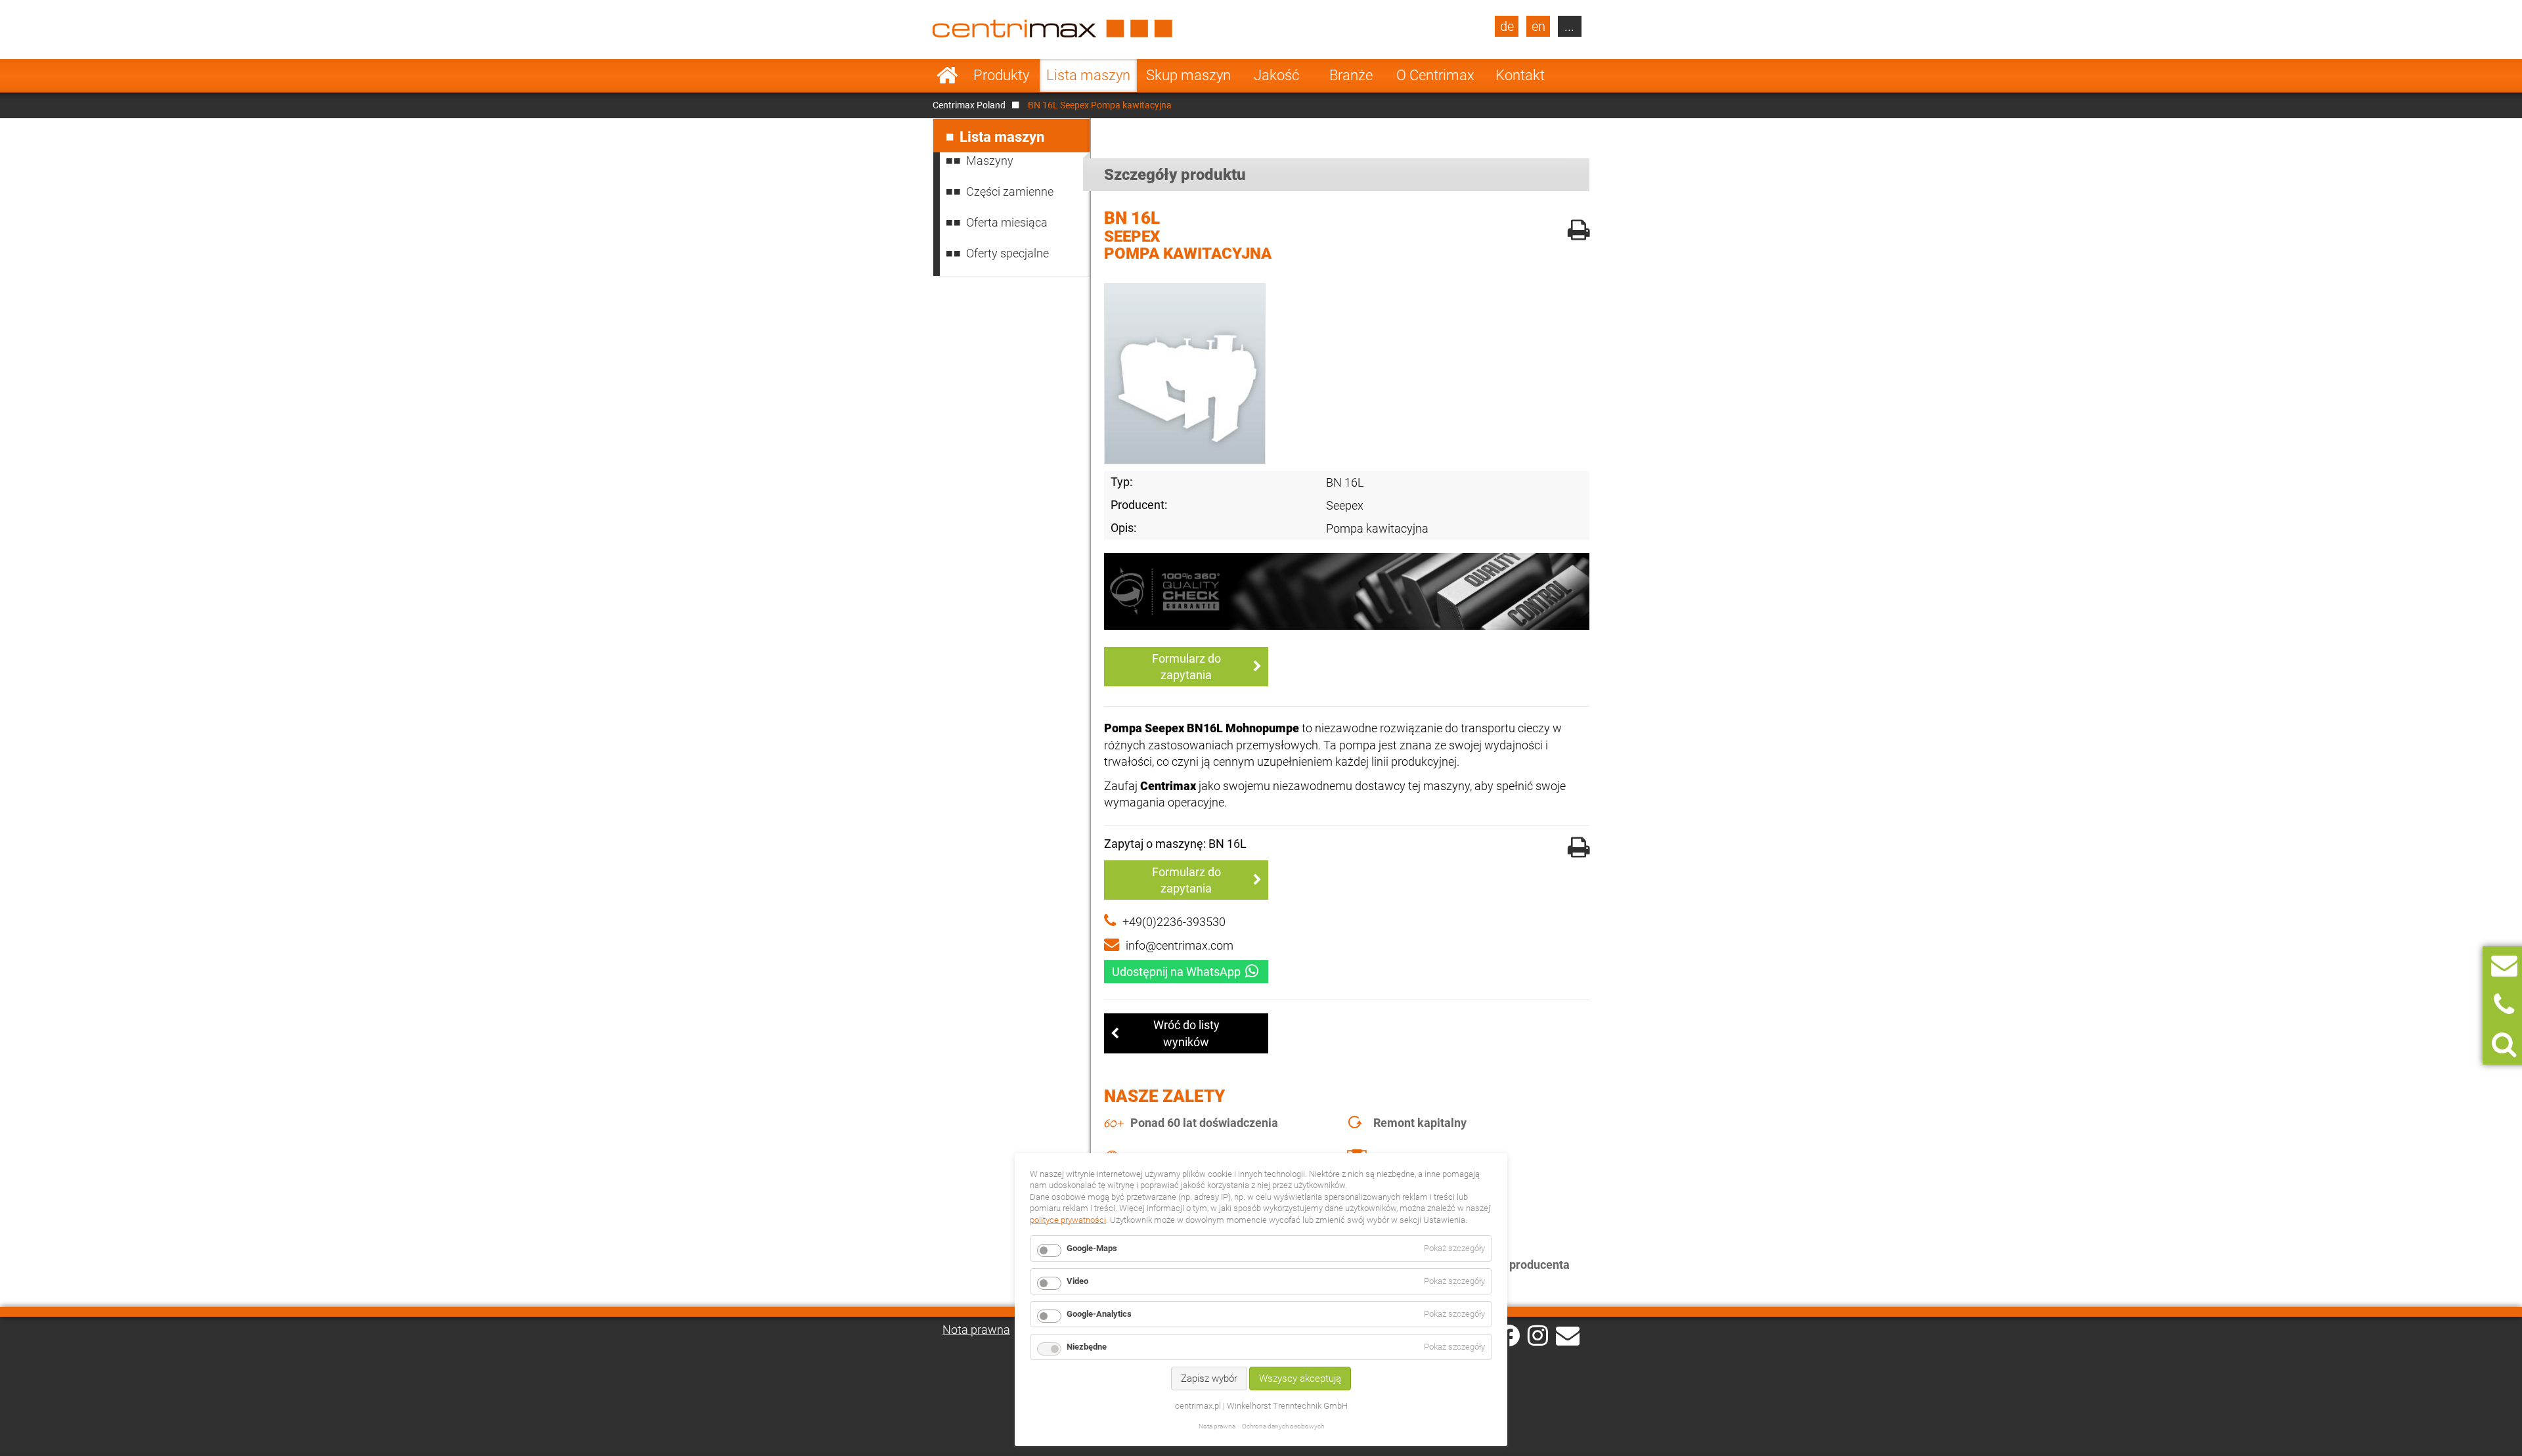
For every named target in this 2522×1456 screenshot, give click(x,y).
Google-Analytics (1099, 1314)
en (1538, 26)
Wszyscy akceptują (1300, 1379)
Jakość (1276, 75)
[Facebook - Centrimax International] (1509, 1335)
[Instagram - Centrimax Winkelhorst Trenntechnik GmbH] (1538, 1335)
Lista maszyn (1088, 75)
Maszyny (990, 161)
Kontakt (1520, 75)
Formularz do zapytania (1186, 667)
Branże (1351, 75)
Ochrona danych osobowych (1283, 1426)
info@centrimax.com (1180, 945)
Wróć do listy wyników (1186, 1033)
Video (1077, 1281)
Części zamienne (1010, 191)
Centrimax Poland (969, 105)
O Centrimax (1435, 75)
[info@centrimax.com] (1568, 1335)
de (1507, 26)
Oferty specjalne (1007, 253)
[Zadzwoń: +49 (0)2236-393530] (2504, 1005)
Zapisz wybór (1209, 1379)
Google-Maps (1092, 1248)
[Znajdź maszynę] (2504, 1045)
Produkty (1001, 75)
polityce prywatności (1068, 1220)
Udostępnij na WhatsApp (1176, 972)
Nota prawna (976, 1330)
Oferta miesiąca (1007, 222)
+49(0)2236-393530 (1174, 922)
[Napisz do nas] (2504, 966)
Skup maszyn (1188, 75)
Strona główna (947, 76)
